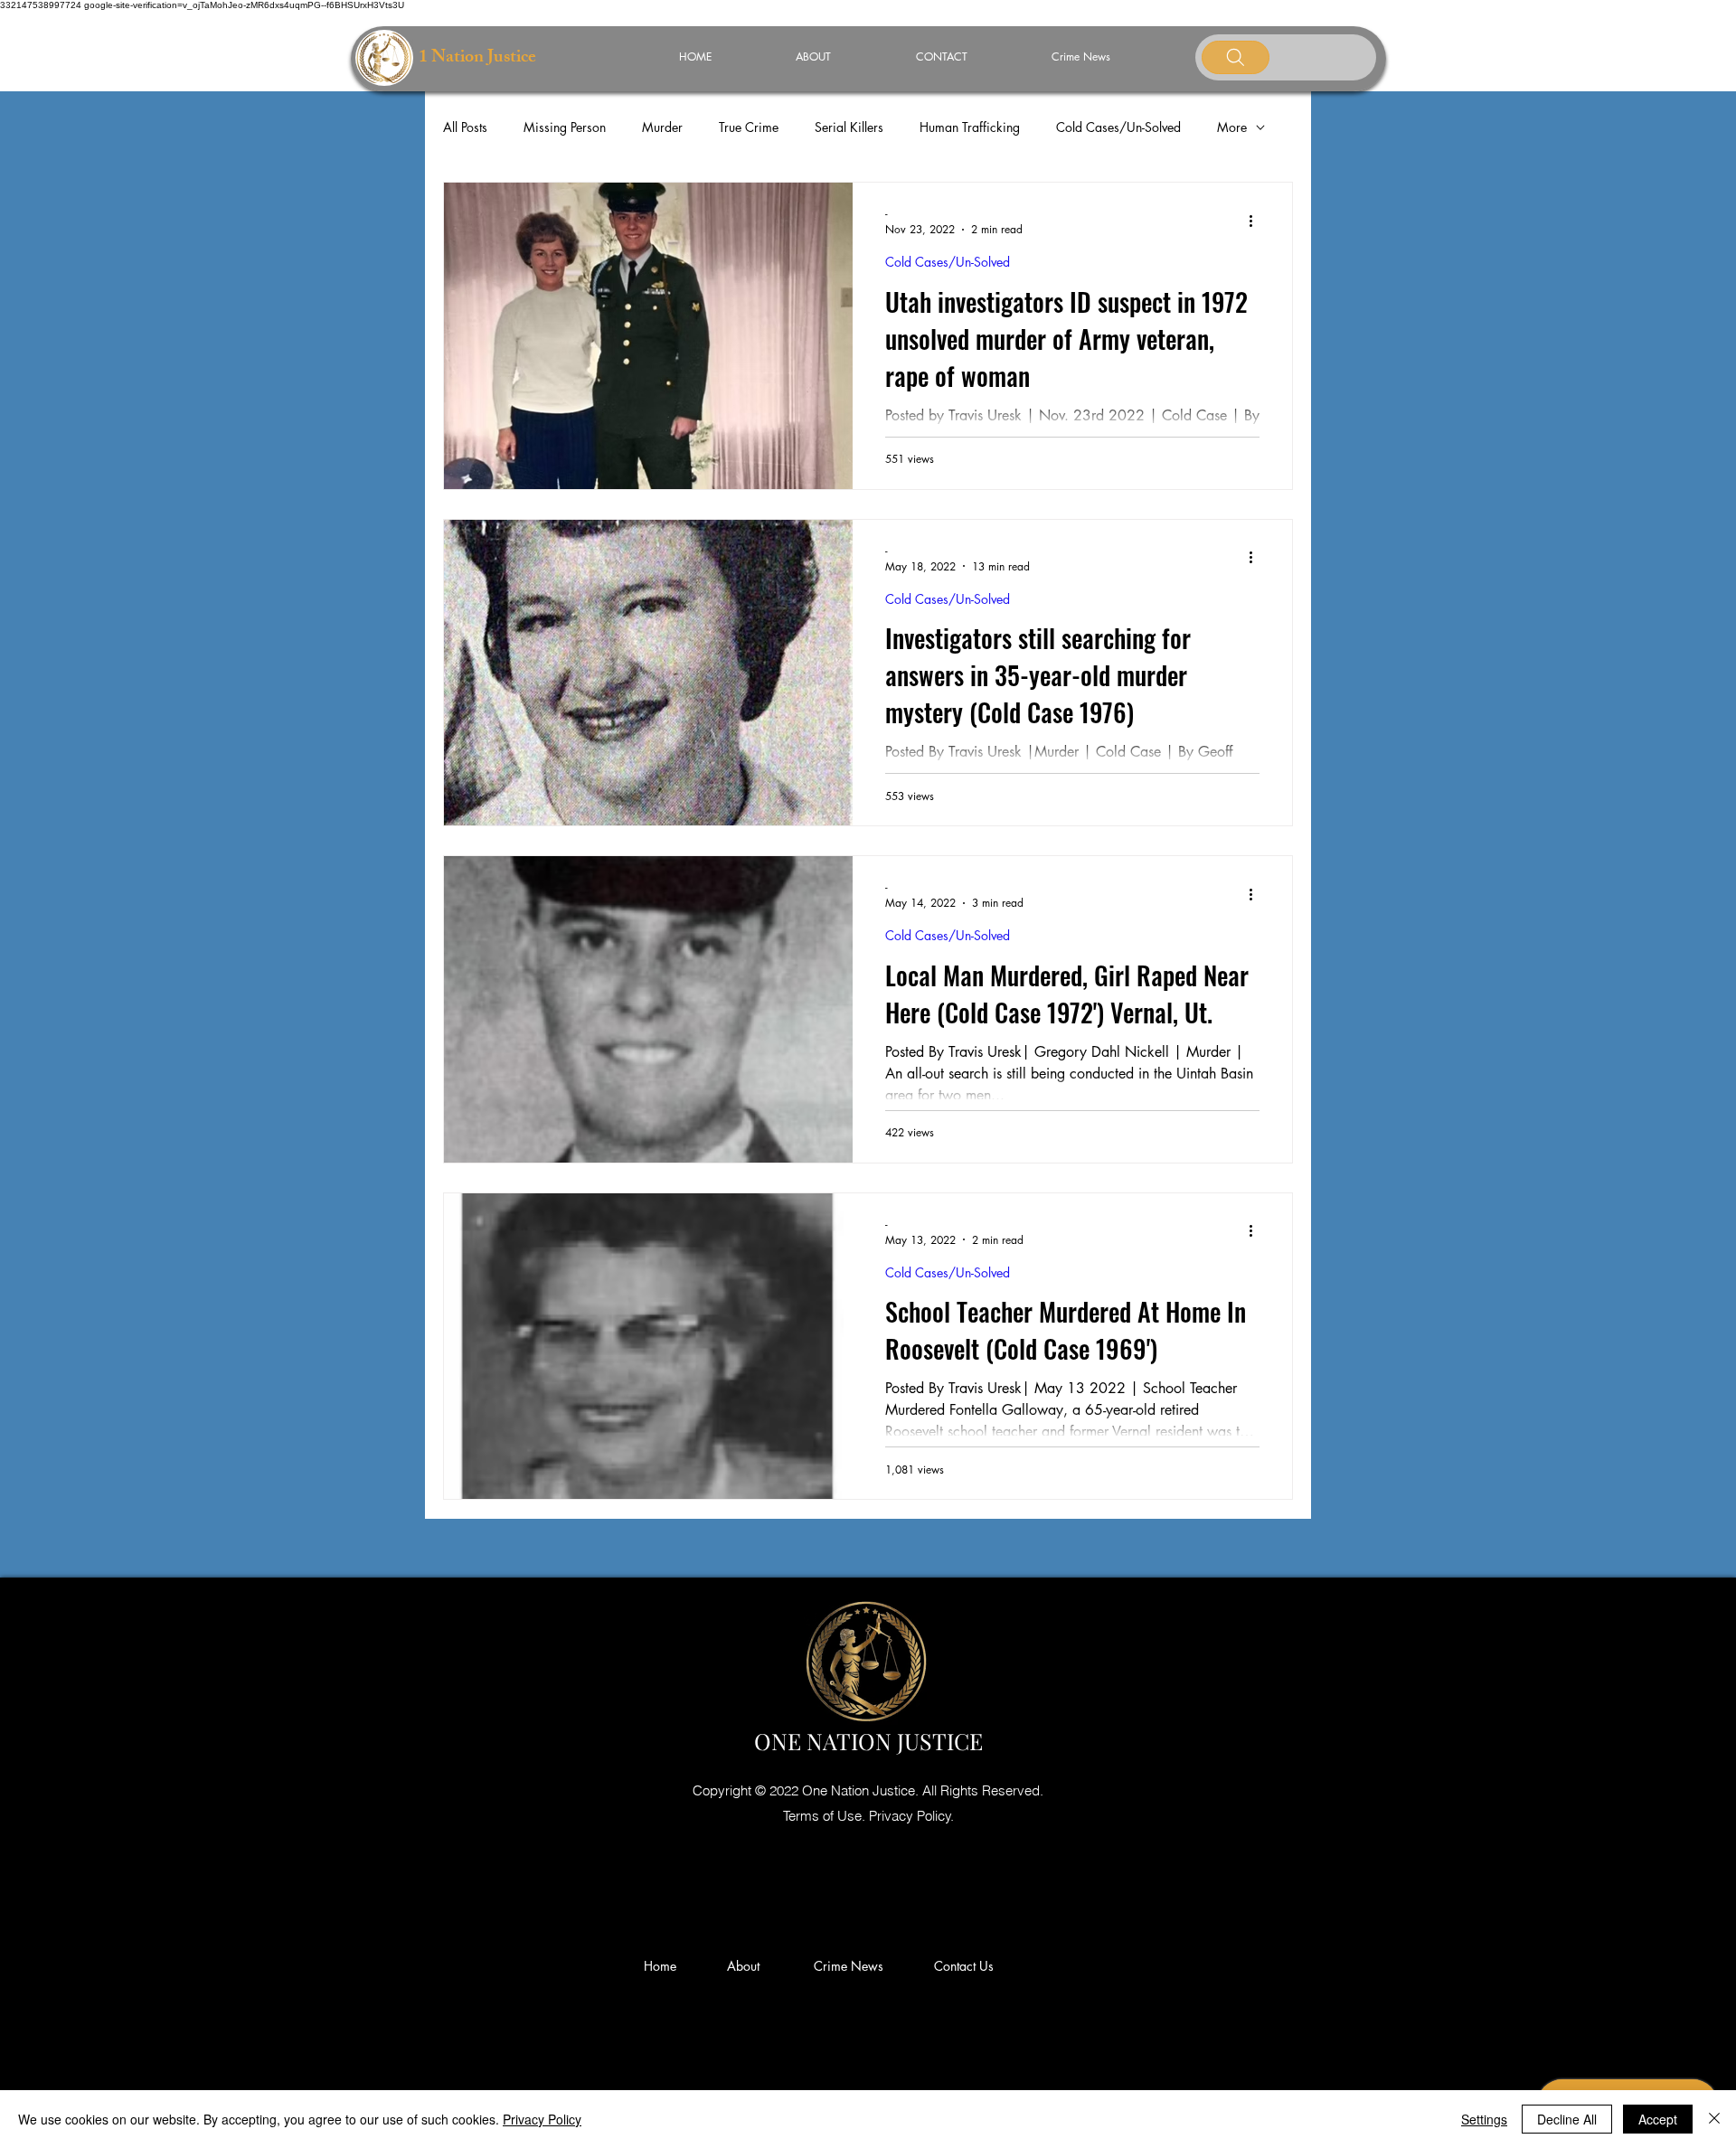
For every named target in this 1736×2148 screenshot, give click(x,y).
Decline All (1567, 2119)
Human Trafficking (970, 127)
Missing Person (565, 127)
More (1232, 127)
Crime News (852, 1966)
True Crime (749, 127)
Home (664, 1966)
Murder (662, 127)
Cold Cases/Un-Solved (1118, 127)
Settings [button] (1484, 2119)
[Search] (1236, 57)
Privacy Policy (542, 2119)
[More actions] (1257, 221)
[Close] (1714, 2119)
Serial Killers (849, 127)
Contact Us (964, 1966)
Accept (1658, 2119)
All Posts (465, 127)
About (750, 1966)
